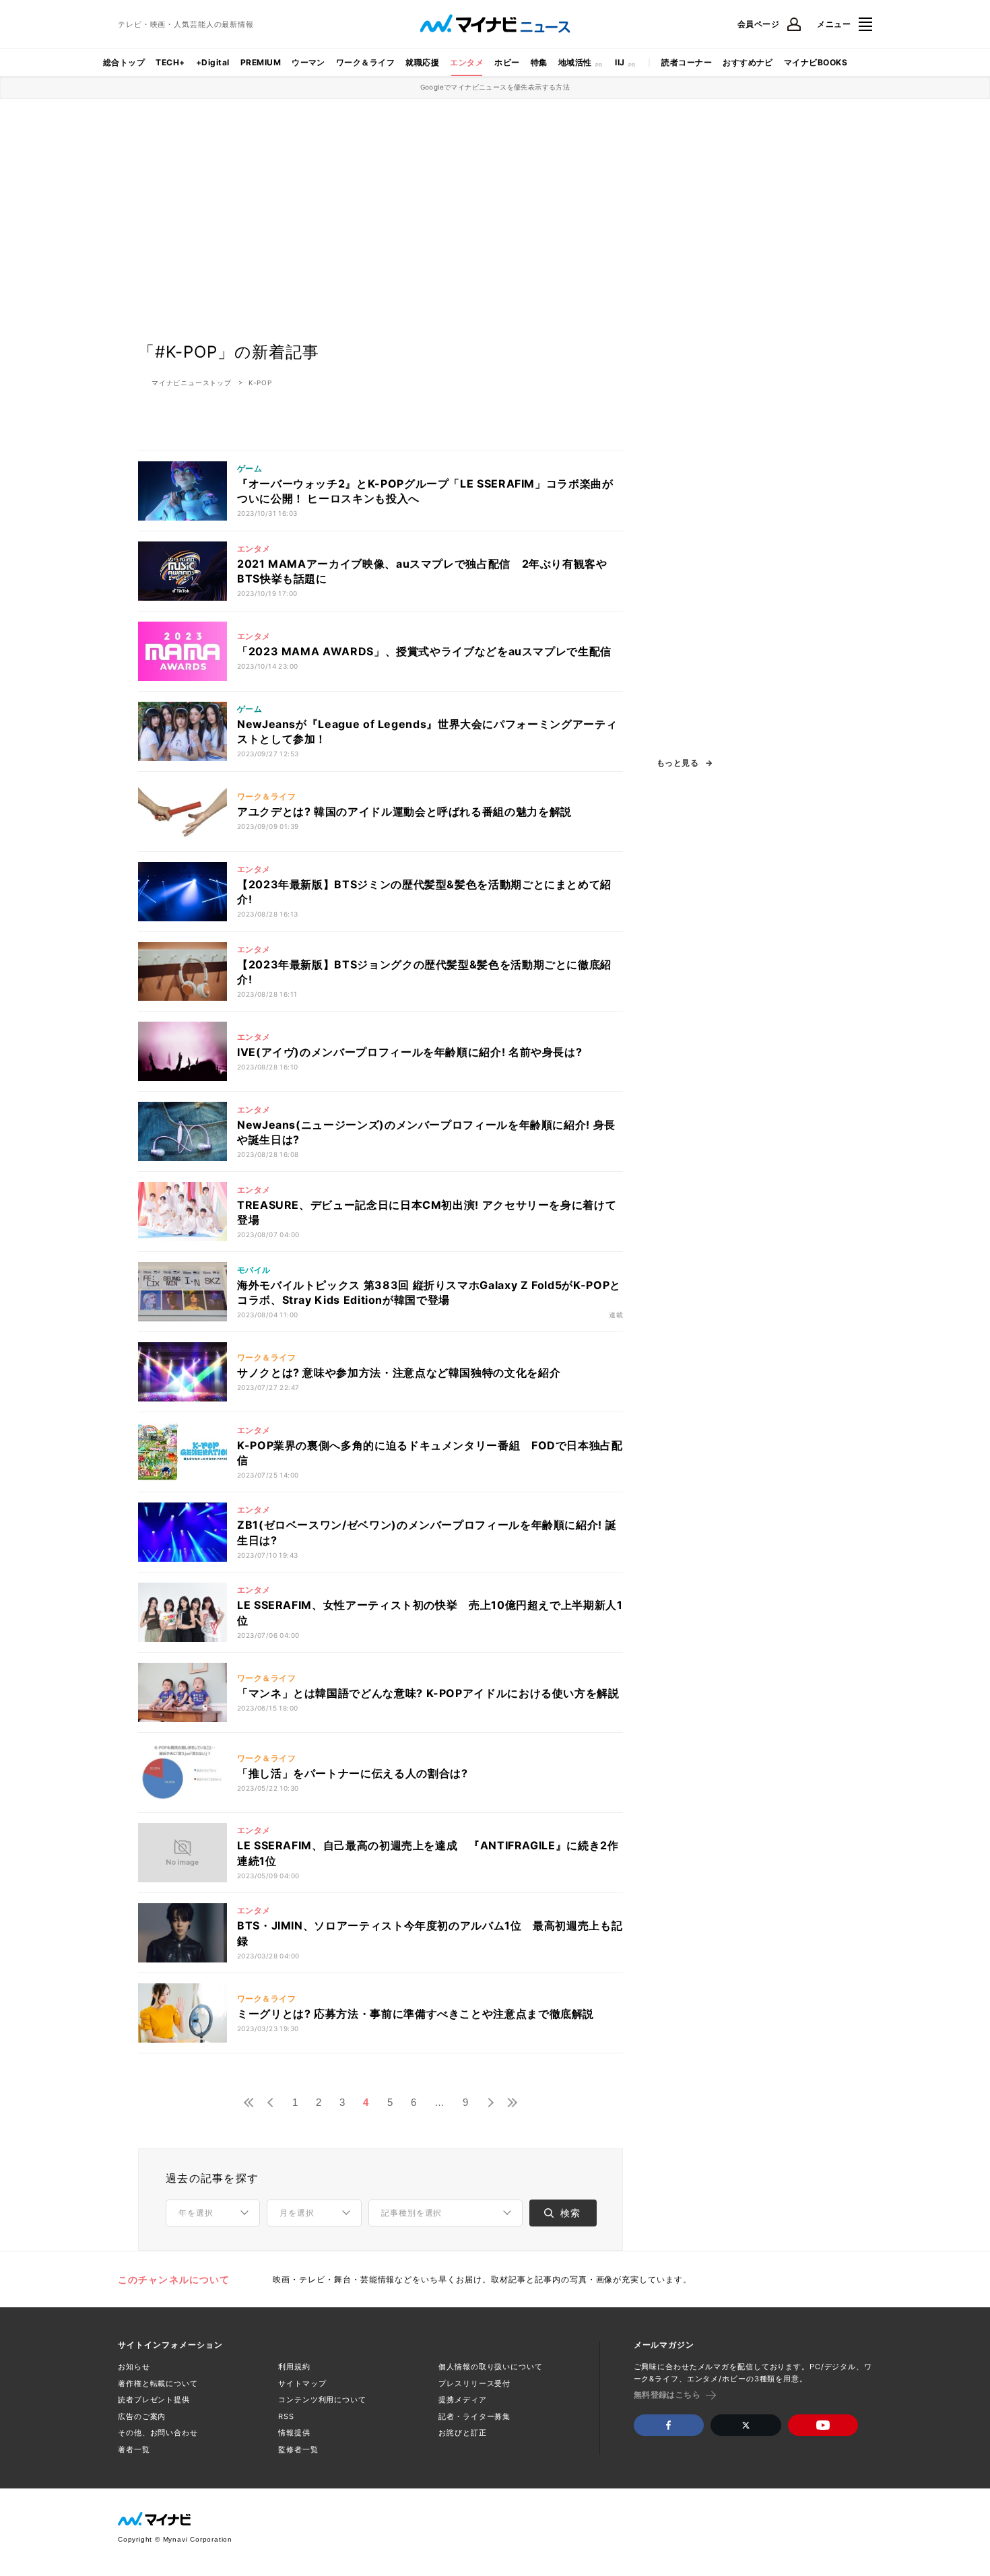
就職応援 (422, 62)
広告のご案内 (142, 2416)
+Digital (213, 62)
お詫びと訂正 (462, 2433)
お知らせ (134, 2367)
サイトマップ (302, 2383)
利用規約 (294, 2367)
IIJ (620, 62)
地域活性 (575, 62)
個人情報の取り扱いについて (490, 2367)
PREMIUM (261, 62)
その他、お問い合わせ (158, 2433)
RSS (286, 2416)
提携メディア (462, 2400)
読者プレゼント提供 (154, 2400)
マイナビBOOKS (816, 62)
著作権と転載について (158, 2383)
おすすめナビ (748, 62)
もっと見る (678, 763)
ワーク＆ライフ (365, 62)
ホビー (507, 62)
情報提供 (294, 2433)
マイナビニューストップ (192, 383)
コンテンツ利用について (322, 2400)
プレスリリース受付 (474, 2383)
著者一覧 (134, 2449)
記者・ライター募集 (474, 2416)
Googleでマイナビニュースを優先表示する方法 (495, 87)
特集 (539, 62)
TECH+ (170, 62)
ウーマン (308, 62)
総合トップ (124, 62)
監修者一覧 (298, 2449)
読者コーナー (687, 62)
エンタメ (467, 62)
